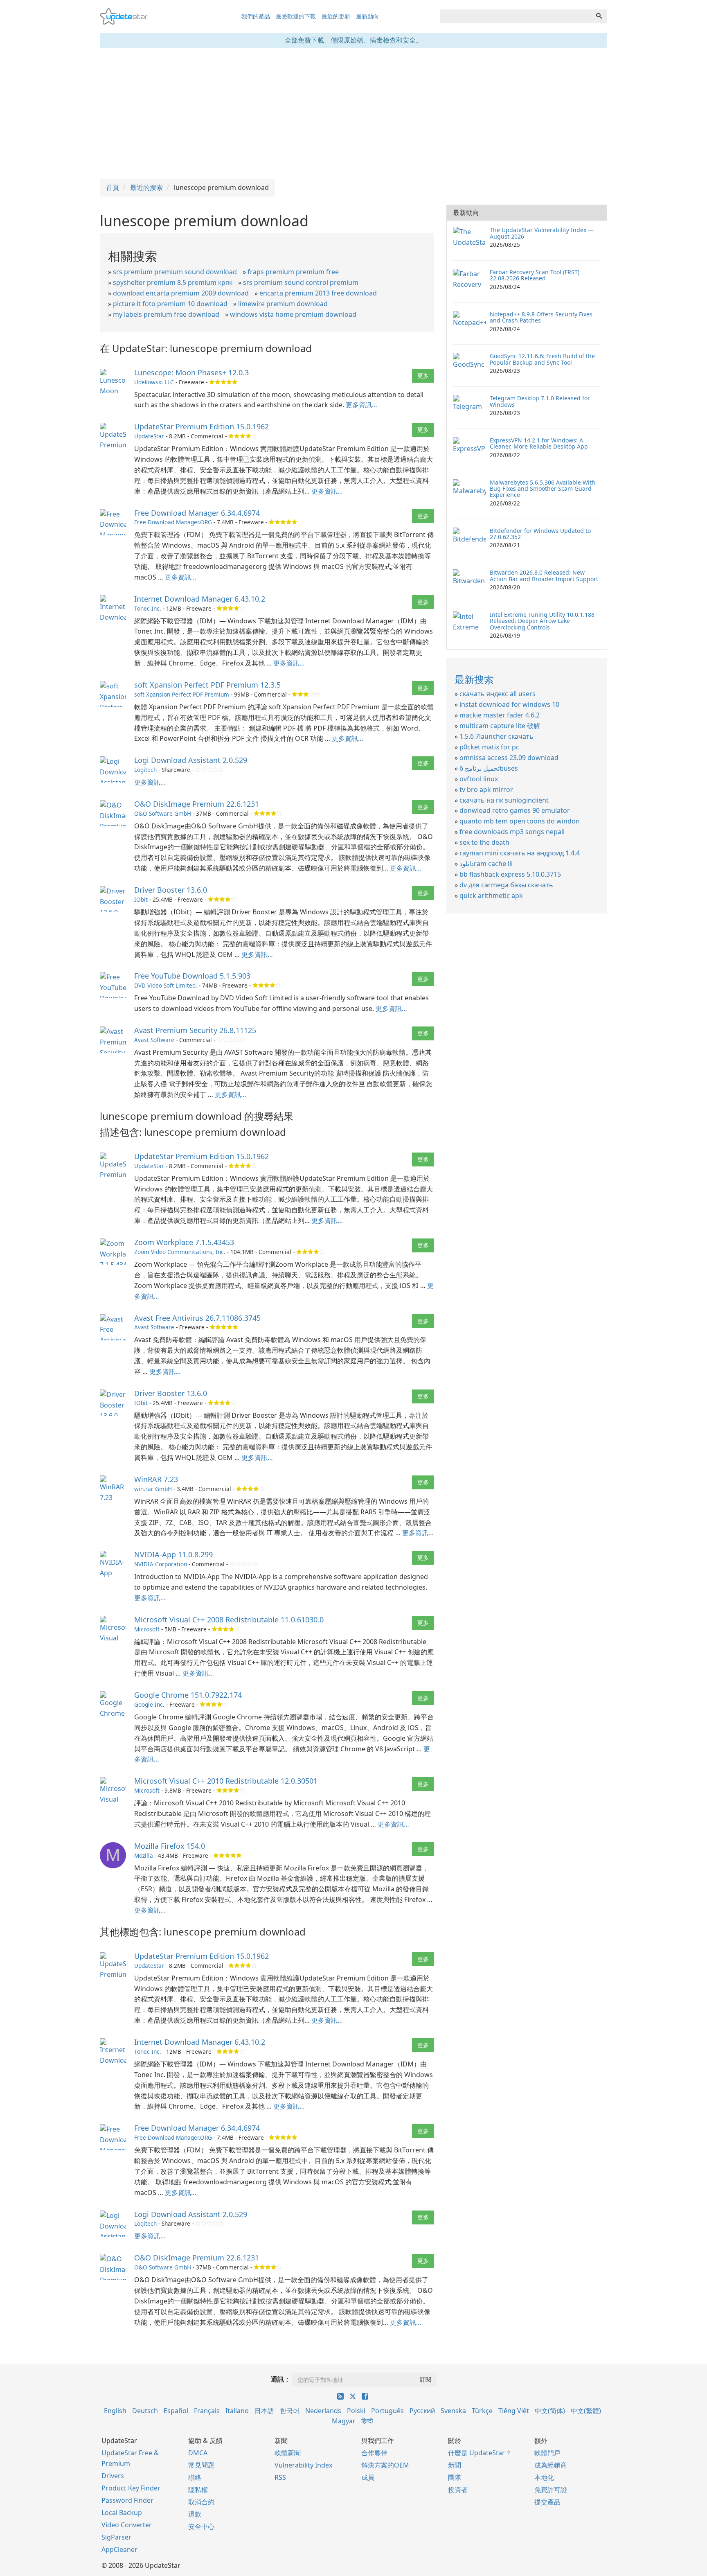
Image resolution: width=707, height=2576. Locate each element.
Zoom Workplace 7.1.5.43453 (184, 1242)
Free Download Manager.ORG (173, 522)
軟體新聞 (288, 2453)
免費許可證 (551, 2490)
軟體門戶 (547, 2453)
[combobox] (516, 16)
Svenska (453, 2411)
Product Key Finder (131, 2488)
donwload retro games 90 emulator (515, 810)
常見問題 (201, 2465)
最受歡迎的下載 (296, 16)
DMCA (198, 2453)
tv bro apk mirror (486, 789)
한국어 (290, 2411)
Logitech (145, 770)
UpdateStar (149, 436)
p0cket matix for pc (489, 747)
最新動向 (367, 16)
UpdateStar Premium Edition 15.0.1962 (202, 426)
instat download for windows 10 (509, 704)
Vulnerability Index (303, 2465)
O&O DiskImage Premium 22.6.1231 (197, 804)
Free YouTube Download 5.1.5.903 (192, 976)
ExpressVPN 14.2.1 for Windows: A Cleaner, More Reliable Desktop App (539, 443)
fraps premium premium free (293, 272)
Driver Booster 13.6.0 (171, 890)
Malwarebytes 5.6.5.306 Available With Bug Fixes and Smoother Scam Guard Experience (543, 489)
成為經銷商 (551, 2465)
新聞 (455, 2465)
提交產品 (547, 2502)
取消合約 (201, 2502)
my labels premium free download (166, 314)
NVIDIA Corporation (161, 1564)
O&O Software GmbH (163, 813)
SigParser (116, 2537)
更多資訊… (361, 405)
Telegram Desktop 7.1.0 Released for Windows (540, 401)
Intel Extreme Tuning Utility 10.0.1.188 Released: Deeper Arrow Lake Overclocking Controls (542, 621)
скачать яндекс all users (498, 694)
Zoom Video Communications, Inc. (180, 1252)
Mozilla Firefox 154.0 (170, 1846)
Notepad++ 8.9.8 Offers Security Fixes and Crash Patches (541, 317)
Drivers (113, 2476)
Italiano (237, 2411)
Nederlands (323, 2411)
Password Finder (127, 2500)
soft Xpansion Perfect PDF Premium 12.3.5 (207, 685)
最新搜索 (474, 679)
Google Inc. (149, 1704)
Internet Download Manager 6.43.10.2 (200, 599)
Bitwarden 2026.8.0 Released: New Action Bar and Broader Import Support (544, 575)
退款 (195, 2514)
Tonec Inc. (148, 608)
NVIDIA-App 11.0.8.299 (173, 1554)
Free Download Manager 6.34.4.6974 (197, 513)
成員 (368, 2477)
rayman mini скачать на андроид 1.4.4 (520, 853)
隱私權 (198, 2490)
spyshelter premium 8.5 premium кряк (173, 282)
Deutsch (145, 2411)
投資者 (458, 2490)
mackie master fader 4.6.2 (500, 715)
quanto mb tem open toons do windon (520, 821)
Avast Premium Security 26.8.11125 (195, 1030)
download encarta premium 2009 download (181, 293)
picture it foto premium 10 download (170, 304)
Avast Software (154, 1040)
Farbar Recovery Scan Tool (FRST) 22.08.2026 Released (535, 275)
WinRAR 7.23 (156, 1479)
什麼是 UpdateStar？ (480, 2453)
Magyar (344, 2421)
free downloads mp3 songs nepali (512, 832)
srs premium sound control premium (301, 282)
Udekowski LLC (154, 382)
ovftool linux (479, 779)
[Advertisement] (353, 114)
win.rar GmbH (153, 1489)
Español (176, 2411)
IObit (141, 899)
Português (387, 2411)
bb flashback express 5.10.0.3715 (510, 874)
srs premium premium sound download (175, 272)
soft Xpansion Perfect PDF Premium (182, 694)
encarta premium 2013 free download (318, 293)
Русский (422, 2411)
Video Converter (127, 2525)
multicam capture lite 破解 (500, 726)
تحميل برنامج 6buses (489, 768)
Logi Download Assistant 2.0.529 (191, 760)
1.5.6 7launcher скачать (496, 736)
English (115, 2411)
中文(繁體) (586, 2411)
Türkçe (482, 2411)
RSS (280, 2477)
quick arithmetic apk (491, 896)
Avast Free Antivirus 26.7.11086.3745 (197, 1318)
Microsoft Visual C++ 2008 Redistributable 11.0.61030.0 (229, 1620)
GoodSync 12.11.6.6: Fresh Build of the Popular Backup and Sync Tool (542, 359)
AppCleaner (119, 2549)
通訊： (281, 2379)
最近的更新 (336, 16)
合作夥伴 (374, 2453)
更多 (423, 376)
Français (207, 2411)
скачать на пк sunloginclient (504, 800)
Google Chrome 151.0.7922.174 (188, 1695)
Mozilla (144, 1855)
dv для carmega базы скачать (506, 885)
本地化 (544, 2477)
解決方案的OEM (385, 2465)
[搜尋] (599, 16)
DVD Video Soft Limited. (166, 985)
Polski (356, 2411)
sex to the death (484, 842)
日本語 (264, 2411)
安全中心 (201, 2526)
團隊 (455, 2477)
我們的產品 (256, 16)
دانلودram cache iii (486, 864)
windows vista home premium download (293, 314)
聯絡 (195, 2477)
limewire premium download (283, 304)
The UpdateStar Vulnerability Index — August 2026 (542, 233)
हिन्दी (367, 2421)
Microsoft (147, 1629)
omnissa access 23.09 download (509, 758)
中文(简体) (550, 2411)
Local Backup (122, 2513)
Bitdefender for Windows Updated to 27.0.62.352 (540, 534)
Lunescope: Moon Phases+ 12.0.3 (191, 372)
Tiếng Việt (514, 2411)
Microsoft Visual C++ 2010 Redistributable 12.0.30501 (226, 1781)
